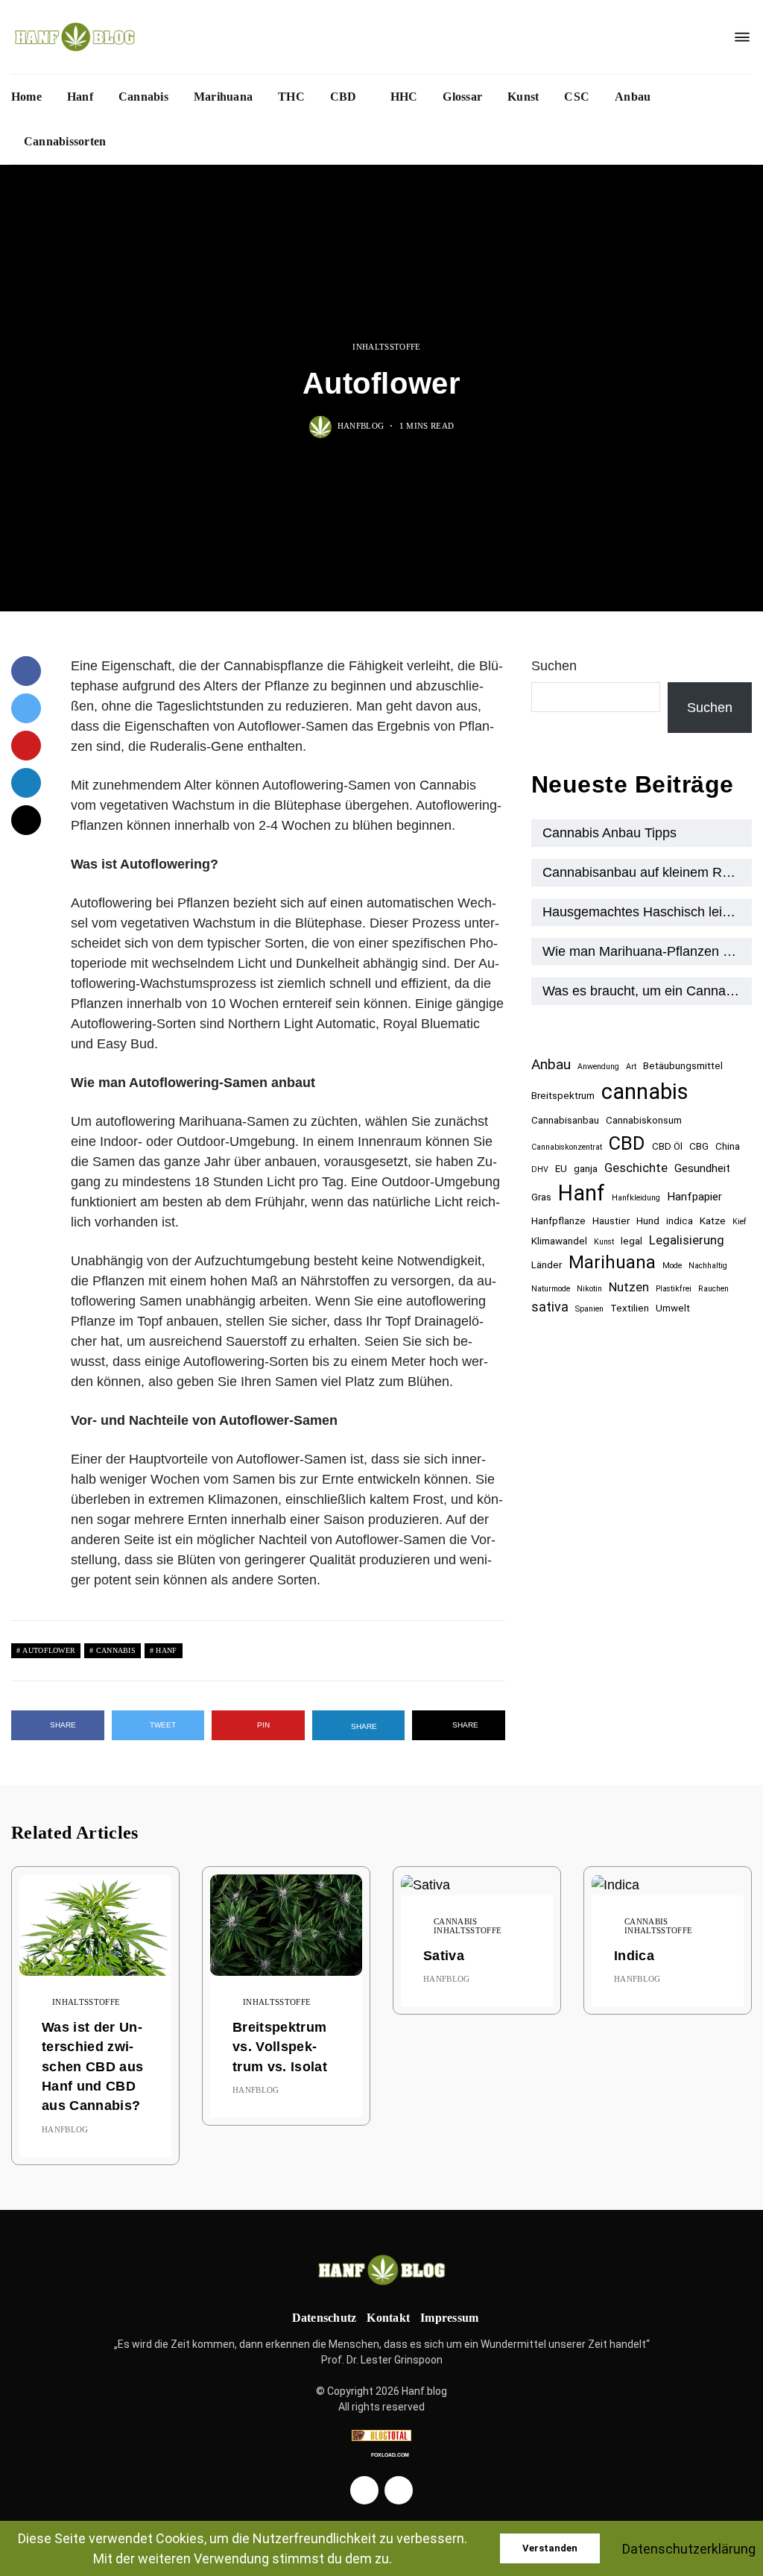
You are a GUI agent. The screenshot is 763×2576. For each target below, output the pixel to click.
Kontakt (388, 2318)
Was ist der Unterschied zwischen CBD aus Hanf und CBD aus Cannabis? (92, 2067)
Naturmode (551, 1289)
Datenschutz (324, 2318)
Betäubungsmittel (683, 1066)
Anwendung (598, 1067)
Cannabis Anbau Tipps (610, 833)
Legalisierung (687, 1240)
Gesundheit (702, 1168)
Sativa (444, 1956)
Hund (648, 1221)
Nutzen (629, 1287)
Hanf (80, 97)
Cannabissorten (65, 141)
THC (291, 97)
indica (680, 1221)
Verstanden (550, 2548)
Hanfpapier (694, 1197)
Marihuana (223, 97)
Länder (547, 1265)
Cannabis (143, 97)
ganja (586, 1169)
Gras (541, 1197)
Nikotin (589, 1289)
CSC (577, 97)
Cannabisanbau (565, 1120)
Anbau (633, 97)
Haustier (611, 1221)
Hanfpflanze (558, 1221)
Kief (740, 1222)
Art (631, 1067)
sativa (550, 1307)
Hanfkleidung (636, 1198)
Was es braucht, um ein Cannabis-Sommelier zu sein (647, 991)
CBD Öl (667, 1146)
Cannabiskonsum (644, 1120)
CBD (343, 97)
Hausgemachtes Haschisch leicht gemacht (647, 912)
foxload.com (390, 2455)
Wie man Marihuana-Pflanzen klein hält (647, 951)
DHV (540, 1169)
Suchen (554, 666)
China (728, 1146)
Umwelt (673, 1308)
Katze (713, 1221)
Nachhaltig (708, 1266)
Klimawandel (559, 1241)
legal (631, 1241)
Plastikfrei (674, 1289)
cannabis (116, 1650)
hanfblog (361, 425)
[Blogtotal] (381, 2435)
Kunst (523, 97)
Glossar (462, 97)
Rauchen (713, 1289)
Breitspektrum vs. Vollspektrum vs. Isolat (280, 2047)
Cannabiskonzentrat (567, 1147)
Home (26, 97)
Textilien (630, 1308)
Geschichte (636, 1168)
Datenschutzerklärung (689, 2549)
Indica (634, 1956)
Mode (672, 1266)
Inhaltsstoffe (386, 347)
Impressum (449, 2318)
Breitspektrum (563, 1096)
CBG (699, 1146)
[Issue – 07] (381, 2270)
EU (561, 1169)
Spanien (589, 1309)
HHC (404, 97)
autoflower (49, 1650)
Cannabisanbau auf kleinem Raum (645, 872)
